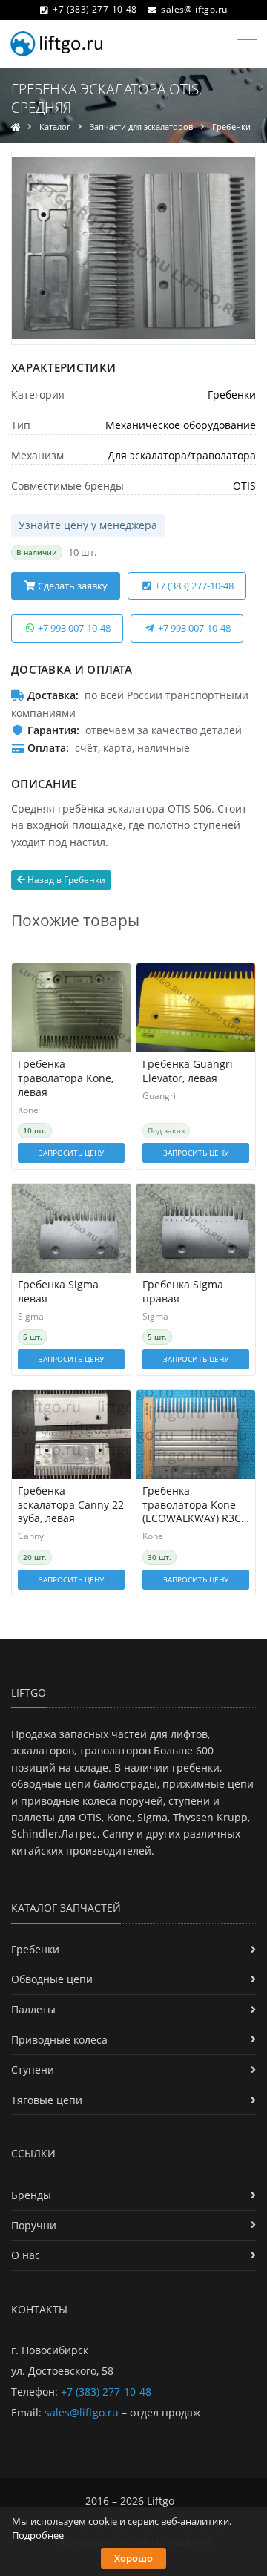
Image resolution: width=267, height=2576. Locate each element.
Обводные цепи (52, 1979)
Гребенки (231, 127)
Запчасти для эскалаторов (141, 127)
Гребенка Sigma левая (58, 1292)
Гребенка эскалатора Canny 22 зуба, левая (71, 1505)
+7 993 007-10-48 (73, 628)
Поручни (34, 2225)
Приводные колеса (59, 2040)
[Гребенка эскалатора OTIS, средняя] (133, 248)
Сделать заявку (72, 586)
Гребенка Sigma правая (183, 1292)
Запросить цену (71, 1153)
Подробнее (38, 2535)
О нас (26, 2255)
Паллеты (33, 2009)
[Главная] (16, 127)
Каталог (55, 127)
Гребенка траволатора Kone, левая (66, 1078)
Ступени (33, 2069)
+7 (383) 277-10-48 (95, 9)
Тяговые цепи (47, 2100)
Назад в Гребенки (65, 880)
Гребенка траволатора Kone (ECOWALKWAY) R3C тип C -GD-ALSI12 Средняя (192, 1505)
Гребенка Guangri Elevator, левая (188, 1071)
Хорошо (133, 2558)
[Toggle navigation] (243, 45)
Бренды (31, 2195)
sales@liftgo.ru (194, 9)
